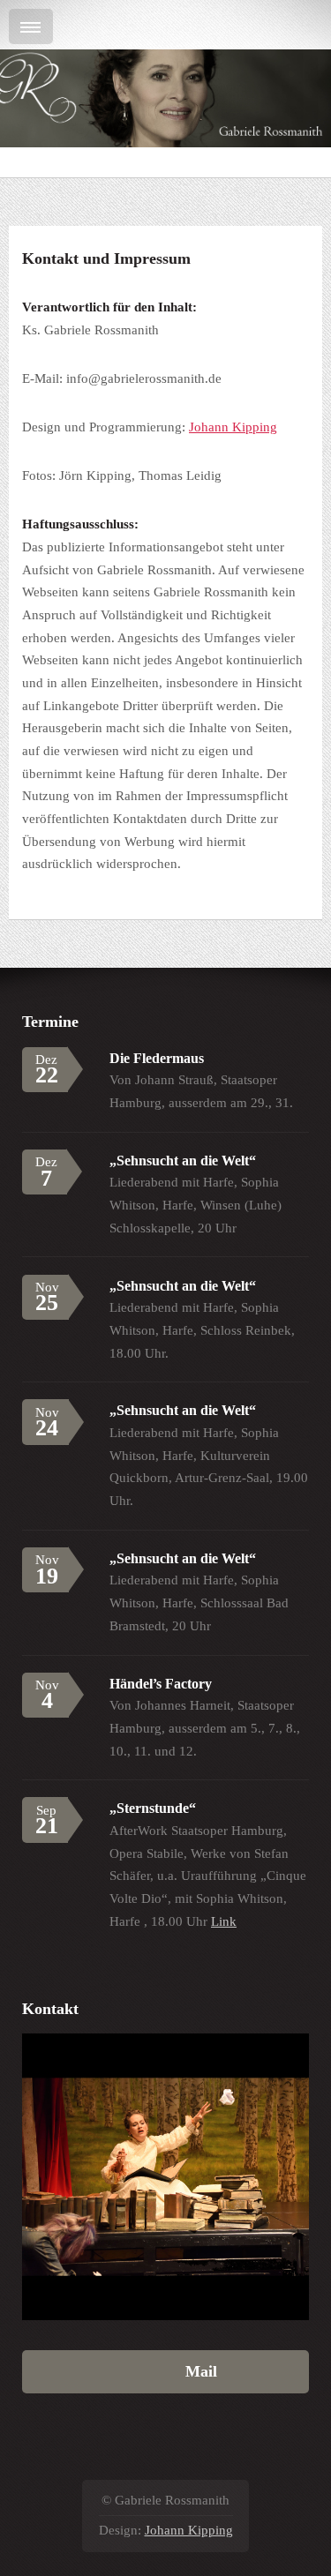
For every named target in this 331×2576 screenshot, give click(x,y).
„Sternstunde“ (153, 1808)
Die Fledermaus (157, 1058)
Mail (165, 2371)
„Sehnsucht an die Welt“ (183, 1161)
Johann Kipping (233, 427)
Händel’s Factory (161, 1684)
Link (224, 1921)
